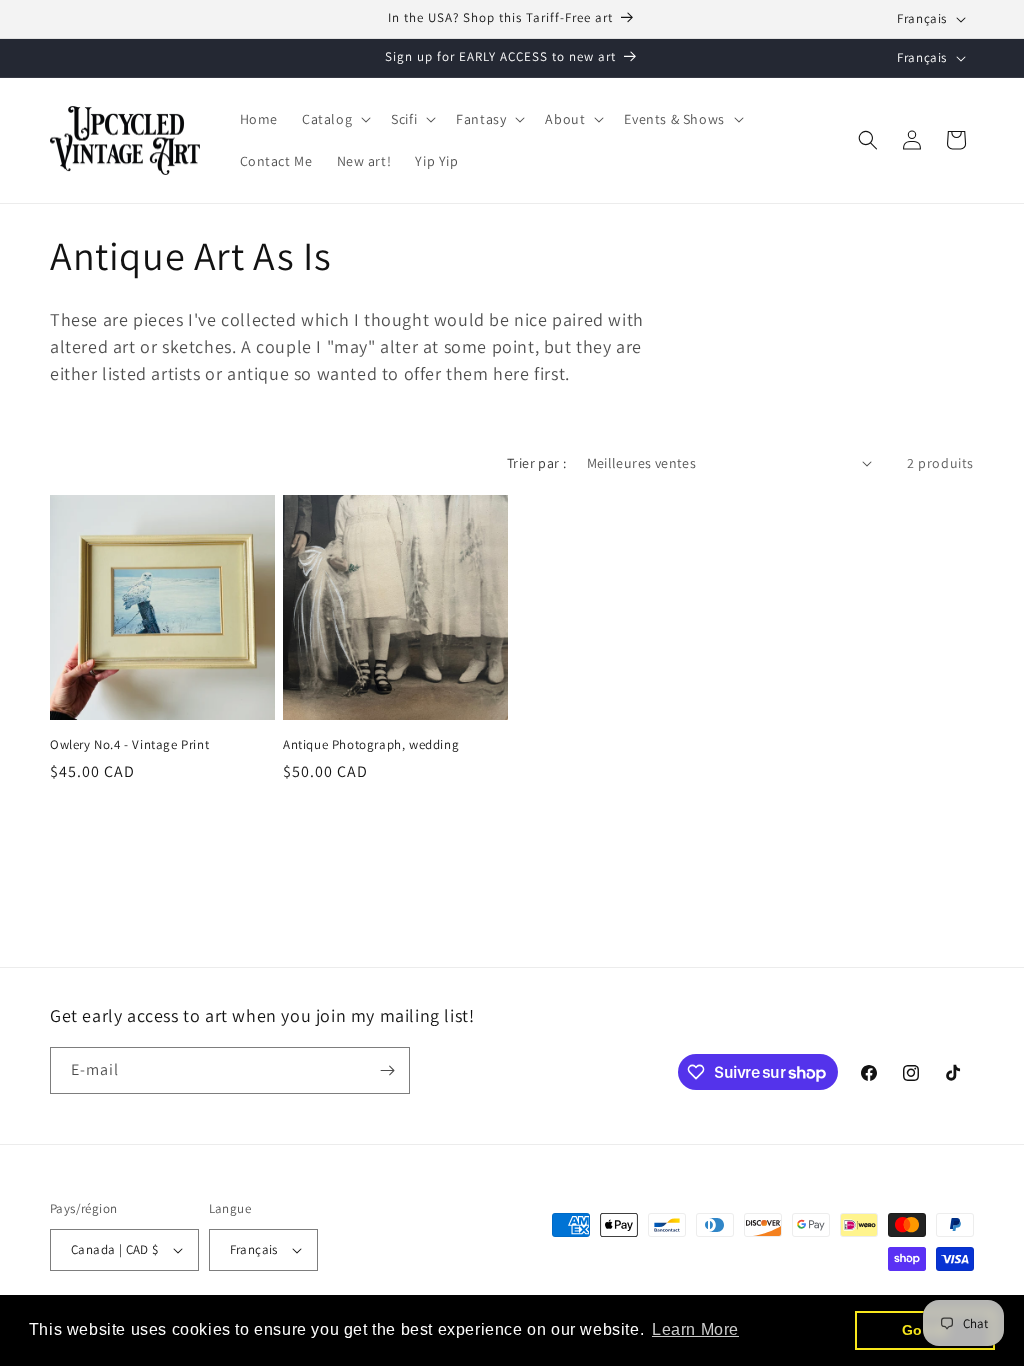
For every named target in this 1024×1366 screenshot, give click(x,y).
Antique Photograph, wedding (371, 745)
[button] (334, 119)
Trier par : (536, 463)
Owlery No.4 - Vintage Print (129, 745)
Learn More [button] (695, 1329)
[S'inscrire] (387, 1070)
